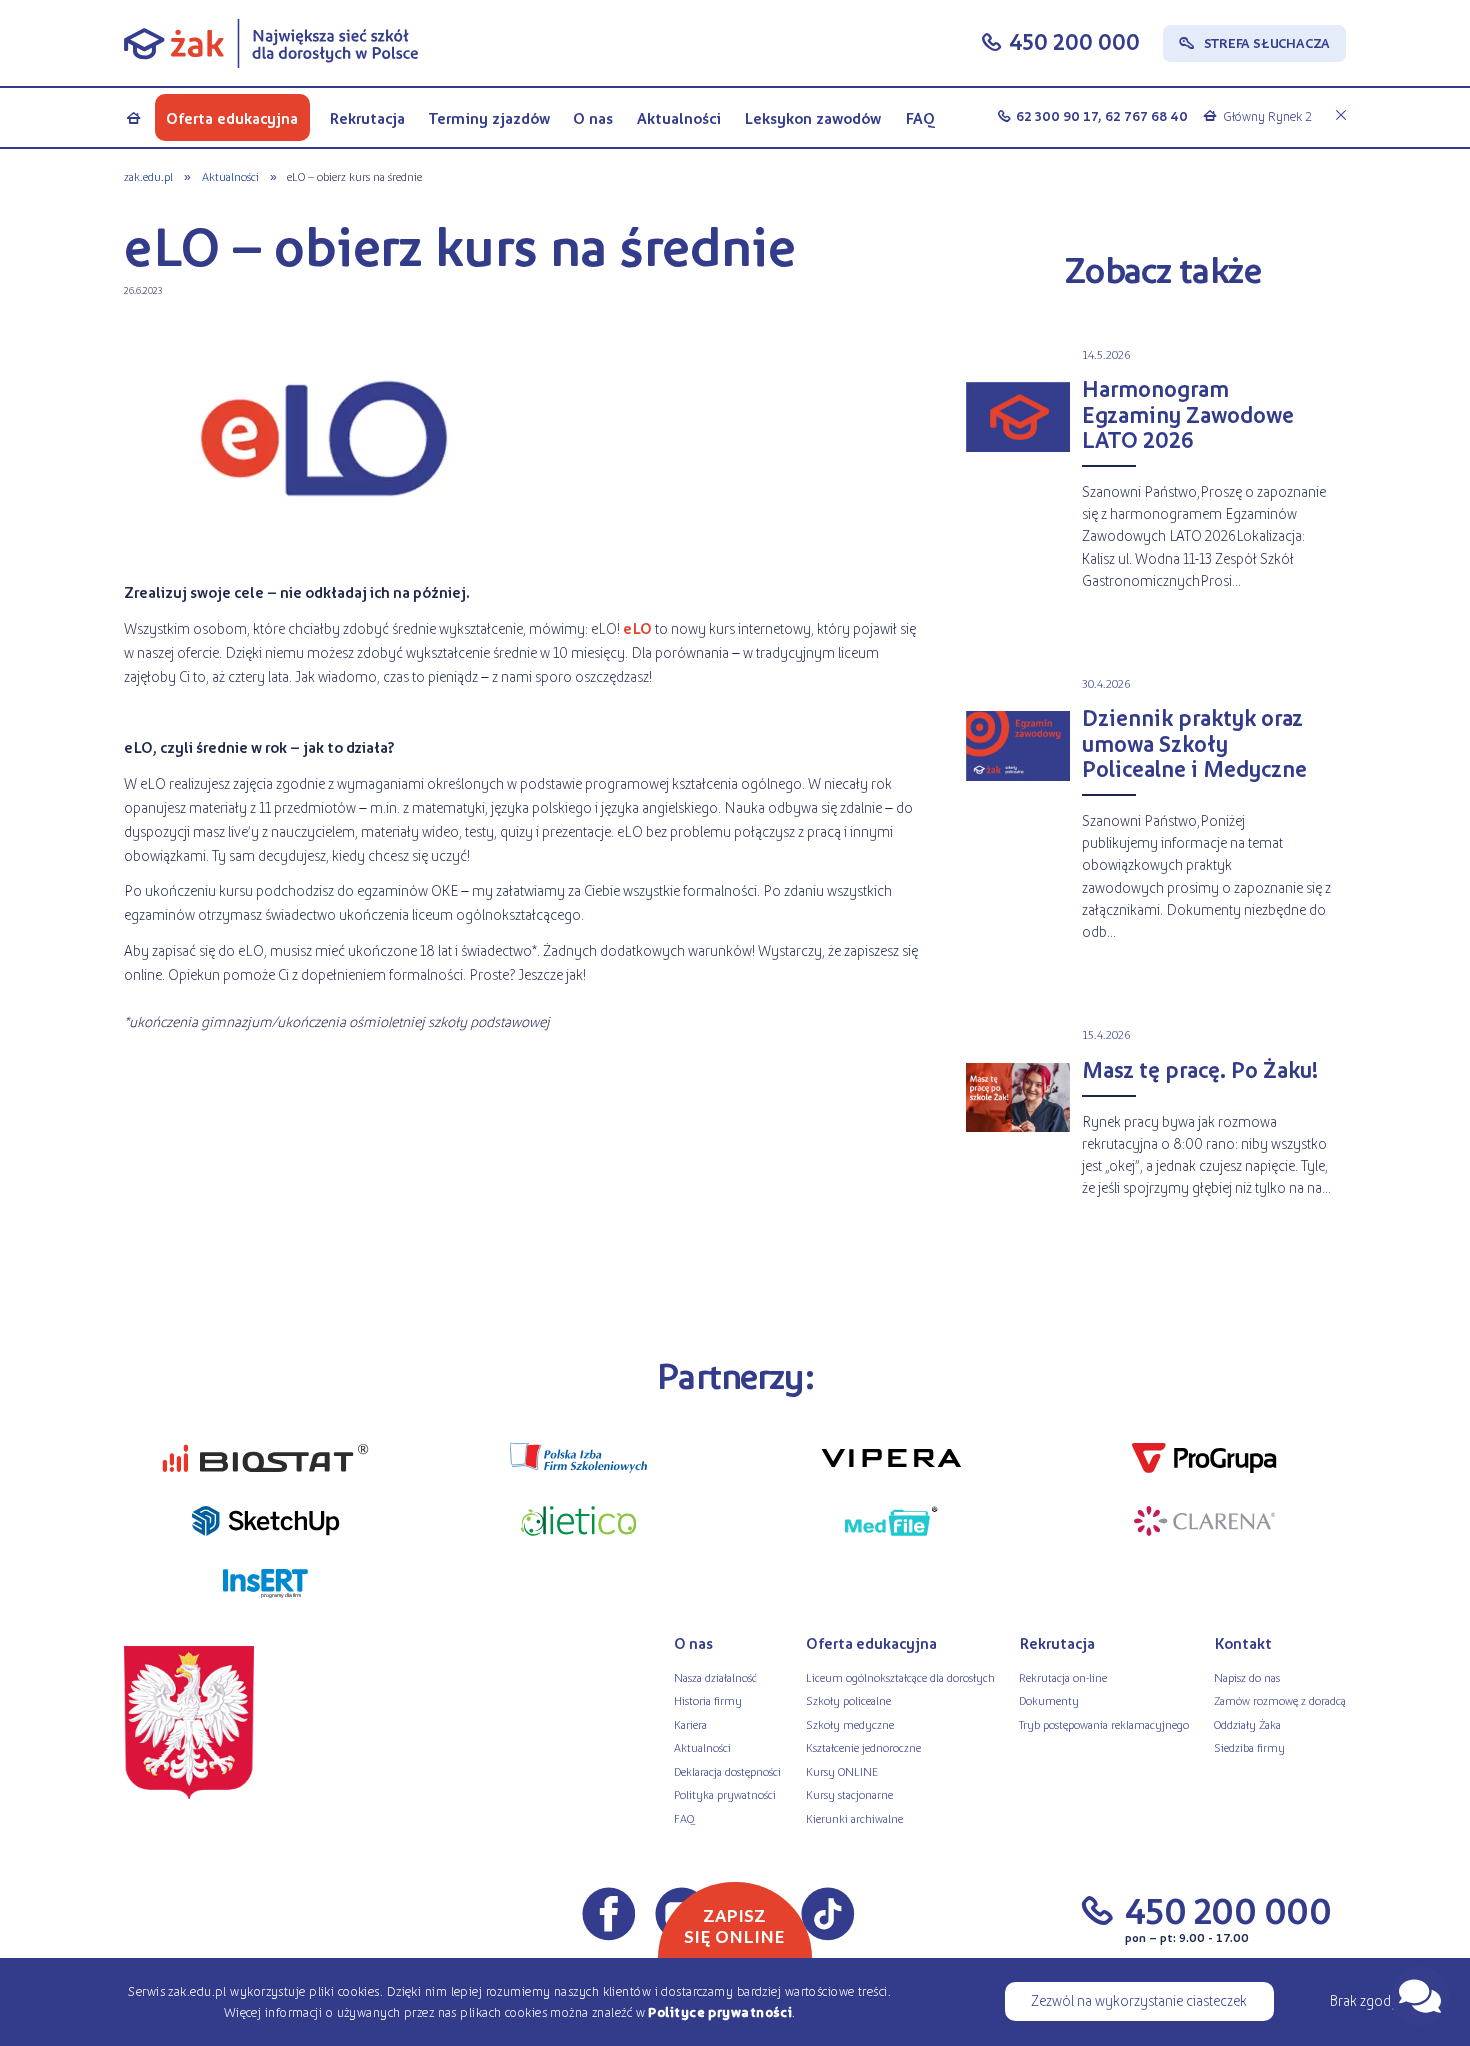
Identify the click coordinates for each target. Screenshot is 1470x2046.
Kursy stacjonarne (849, 1794)
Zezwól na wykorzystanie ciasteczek (1139, 2000)
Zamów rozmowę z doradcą (1280, 1700)
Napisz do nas (1247, 1677)
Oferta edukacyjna (232, 117)
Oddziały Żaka (1247, 1724)
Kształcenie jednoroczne (863, 1747)
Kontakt (1243, 1643)
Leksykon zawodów (812, 117)
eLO (637, 628)
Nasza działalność (715, 1677)
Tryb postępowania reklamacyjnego (1104, 1724)
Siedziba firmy (1249, 1747)
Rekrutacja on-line (1063, 1677)
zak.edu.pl (148, 176)
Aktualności (679, 117)
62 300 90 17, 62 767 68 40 (1102, 115)
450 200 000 (1074, 41)
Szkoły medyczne (850, 1724)
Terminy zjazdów (489, 117)
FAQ (920, 117)
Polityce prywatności (720, 2011)
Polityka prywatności (725, 1794)
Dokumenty (1049, 1700)
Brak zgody (1364, 2000)
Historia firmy (708, 1700)
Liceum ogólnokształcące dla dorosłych (900, 1677)
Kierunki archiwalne (854, 1818)
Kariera (690, 1724)
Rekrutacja (367, 117)
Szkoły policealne (848, 1700)
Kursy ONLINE (842, 1771)
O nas (593, 117)
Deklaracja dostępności (727, 1771)
